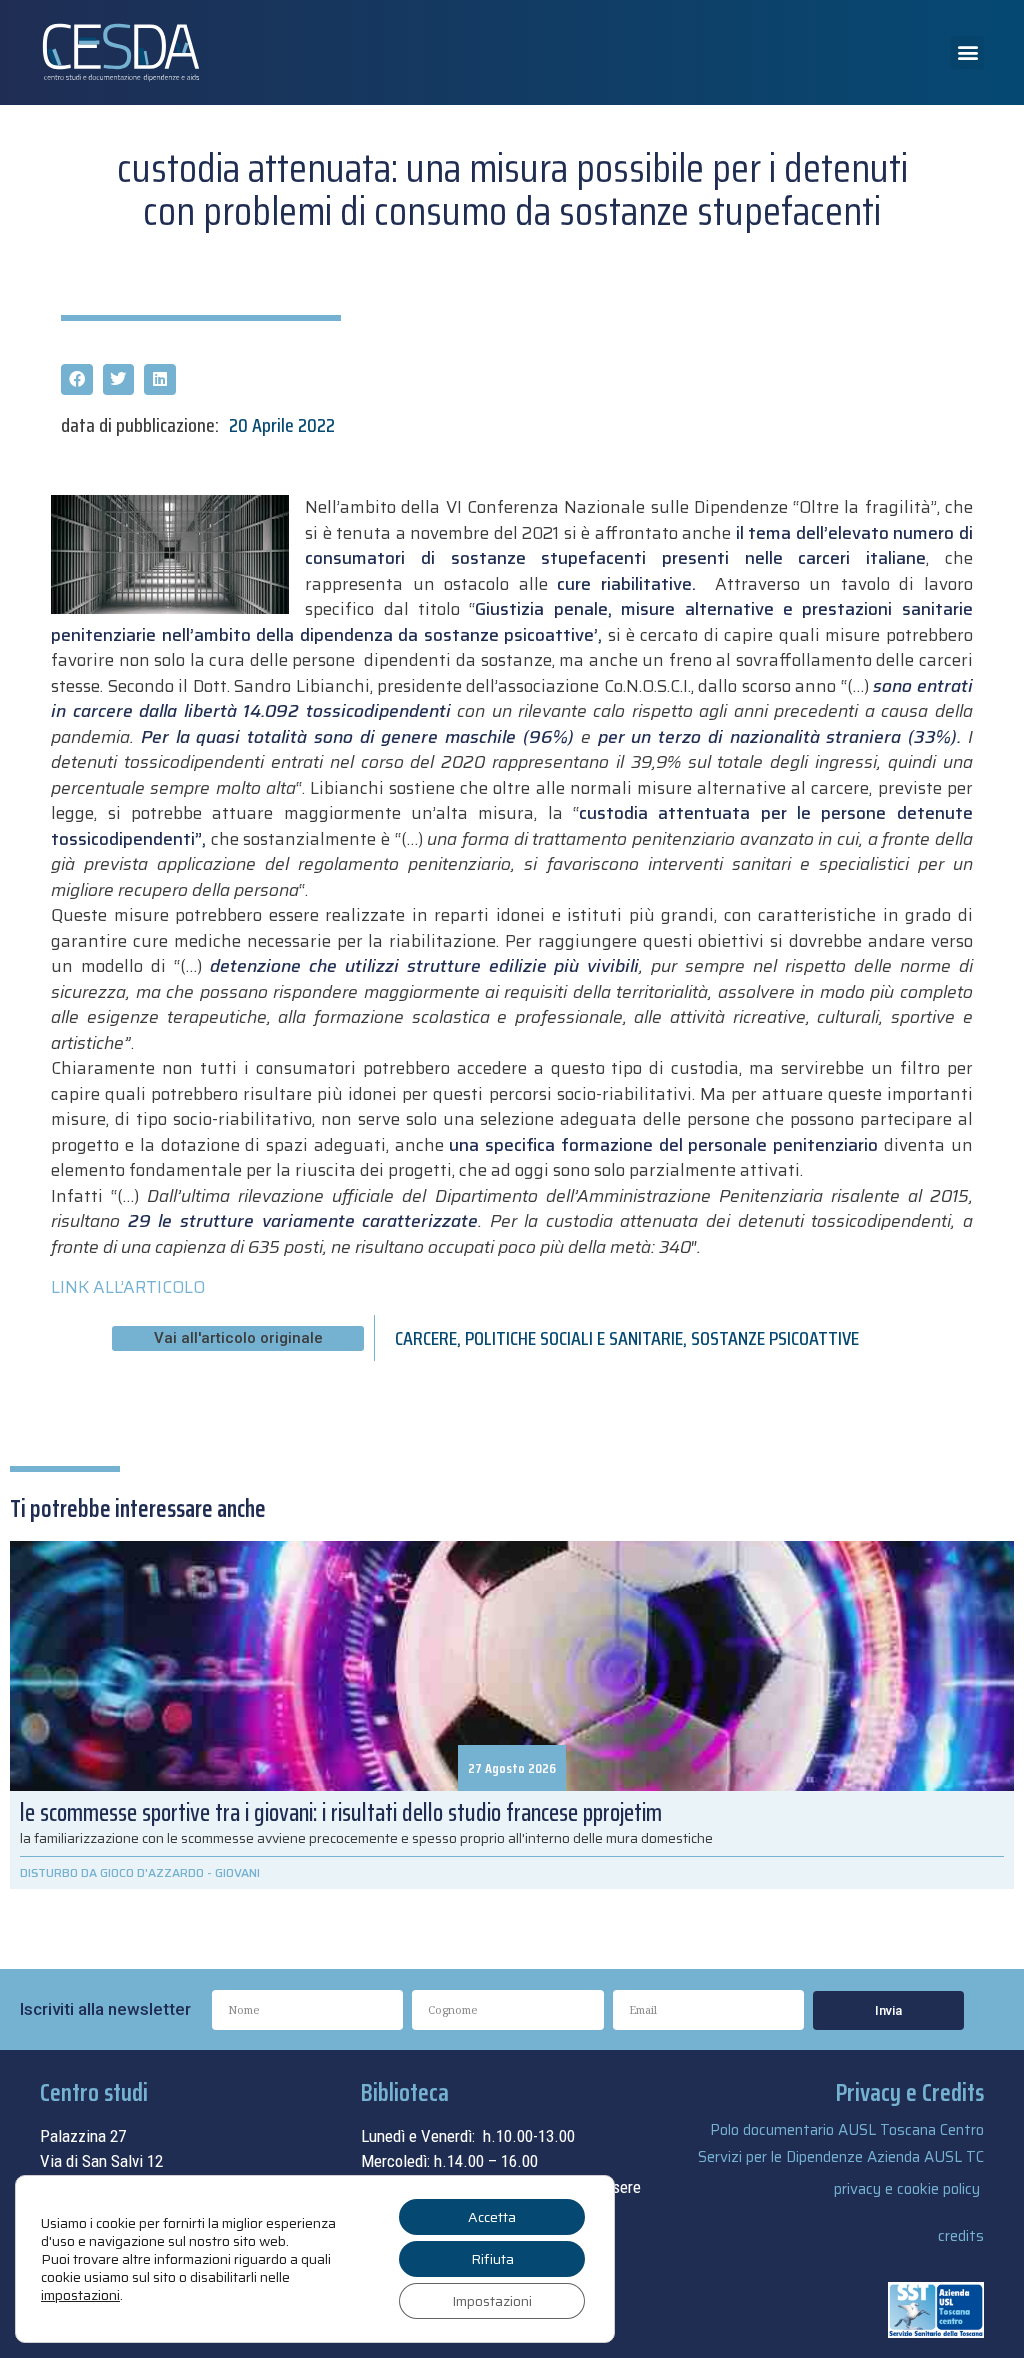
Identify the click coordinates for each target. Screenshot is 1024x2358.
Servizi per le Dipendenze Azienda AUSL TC (841, 2157)
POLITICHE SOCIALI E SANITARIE (574, 1338)
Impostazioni (492, 2301)
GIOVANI (237, 1872)
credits (961, 2236)
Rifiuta (492, 2259)
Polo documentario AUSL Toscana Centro (847, 2130)
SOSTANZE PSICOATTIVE (775, 1338)
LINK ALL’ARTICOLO (128, 1287)
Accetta (492, 2217)
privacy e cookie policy (907, 2189)
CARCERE (426, 1338)
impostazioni (80, 2295)
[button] (967, 52)
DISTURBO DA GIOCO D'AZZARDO (112, 1872)
